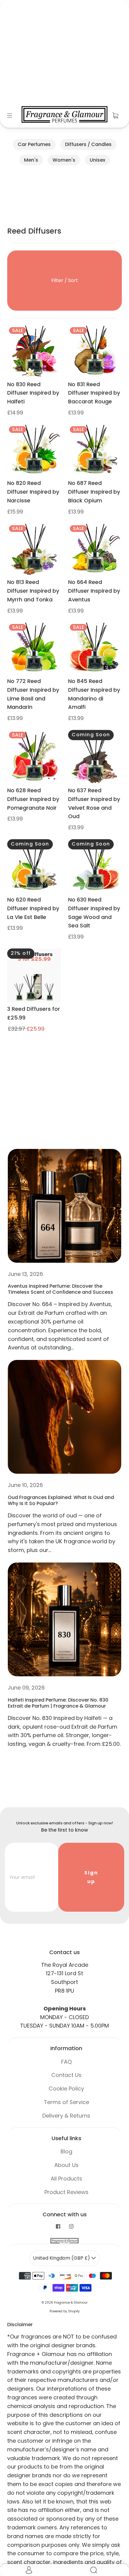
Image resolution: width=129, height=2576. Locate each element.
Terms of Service (66, 2102)
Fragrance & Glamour (71, 2303)
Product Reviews (66, 2192)
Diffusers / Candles (88, 144)
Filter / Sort (65, 280)
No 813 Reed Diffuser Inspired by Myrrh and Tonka (33, 591)
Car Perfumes (34, 144)
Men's (31, 160)
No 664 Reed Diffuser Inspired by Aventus (94, 591)
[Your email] (31, 1877)
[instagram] (71, 2227)
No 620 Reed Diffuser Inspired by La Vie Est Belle (33, 908)
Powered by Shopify (65, 2311)
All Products (66, 2179)
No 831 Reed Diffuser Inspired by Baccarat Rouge (94, 393)
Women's (64, 160)
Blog (66, 2151)
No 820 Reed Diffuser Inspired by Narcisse (33, 492)
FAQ (66, 2062)
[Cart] (115, 115)
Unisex (97, 160)
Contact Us (66, 2075)
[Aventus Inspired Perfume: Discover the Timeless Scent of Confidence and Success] (64, 1206)
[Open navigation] (14, 115)
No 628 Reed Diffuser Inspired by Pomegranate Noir (33, 799)
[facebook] (58, 2227)
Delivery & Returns (66, 2116)
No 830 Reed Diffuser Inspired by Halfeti (33, 393)
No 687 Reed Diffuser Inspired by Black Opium (94, 492)
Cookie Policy (66, 2089)
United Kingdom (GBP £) (62, 2258)
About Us (66, 2165)
